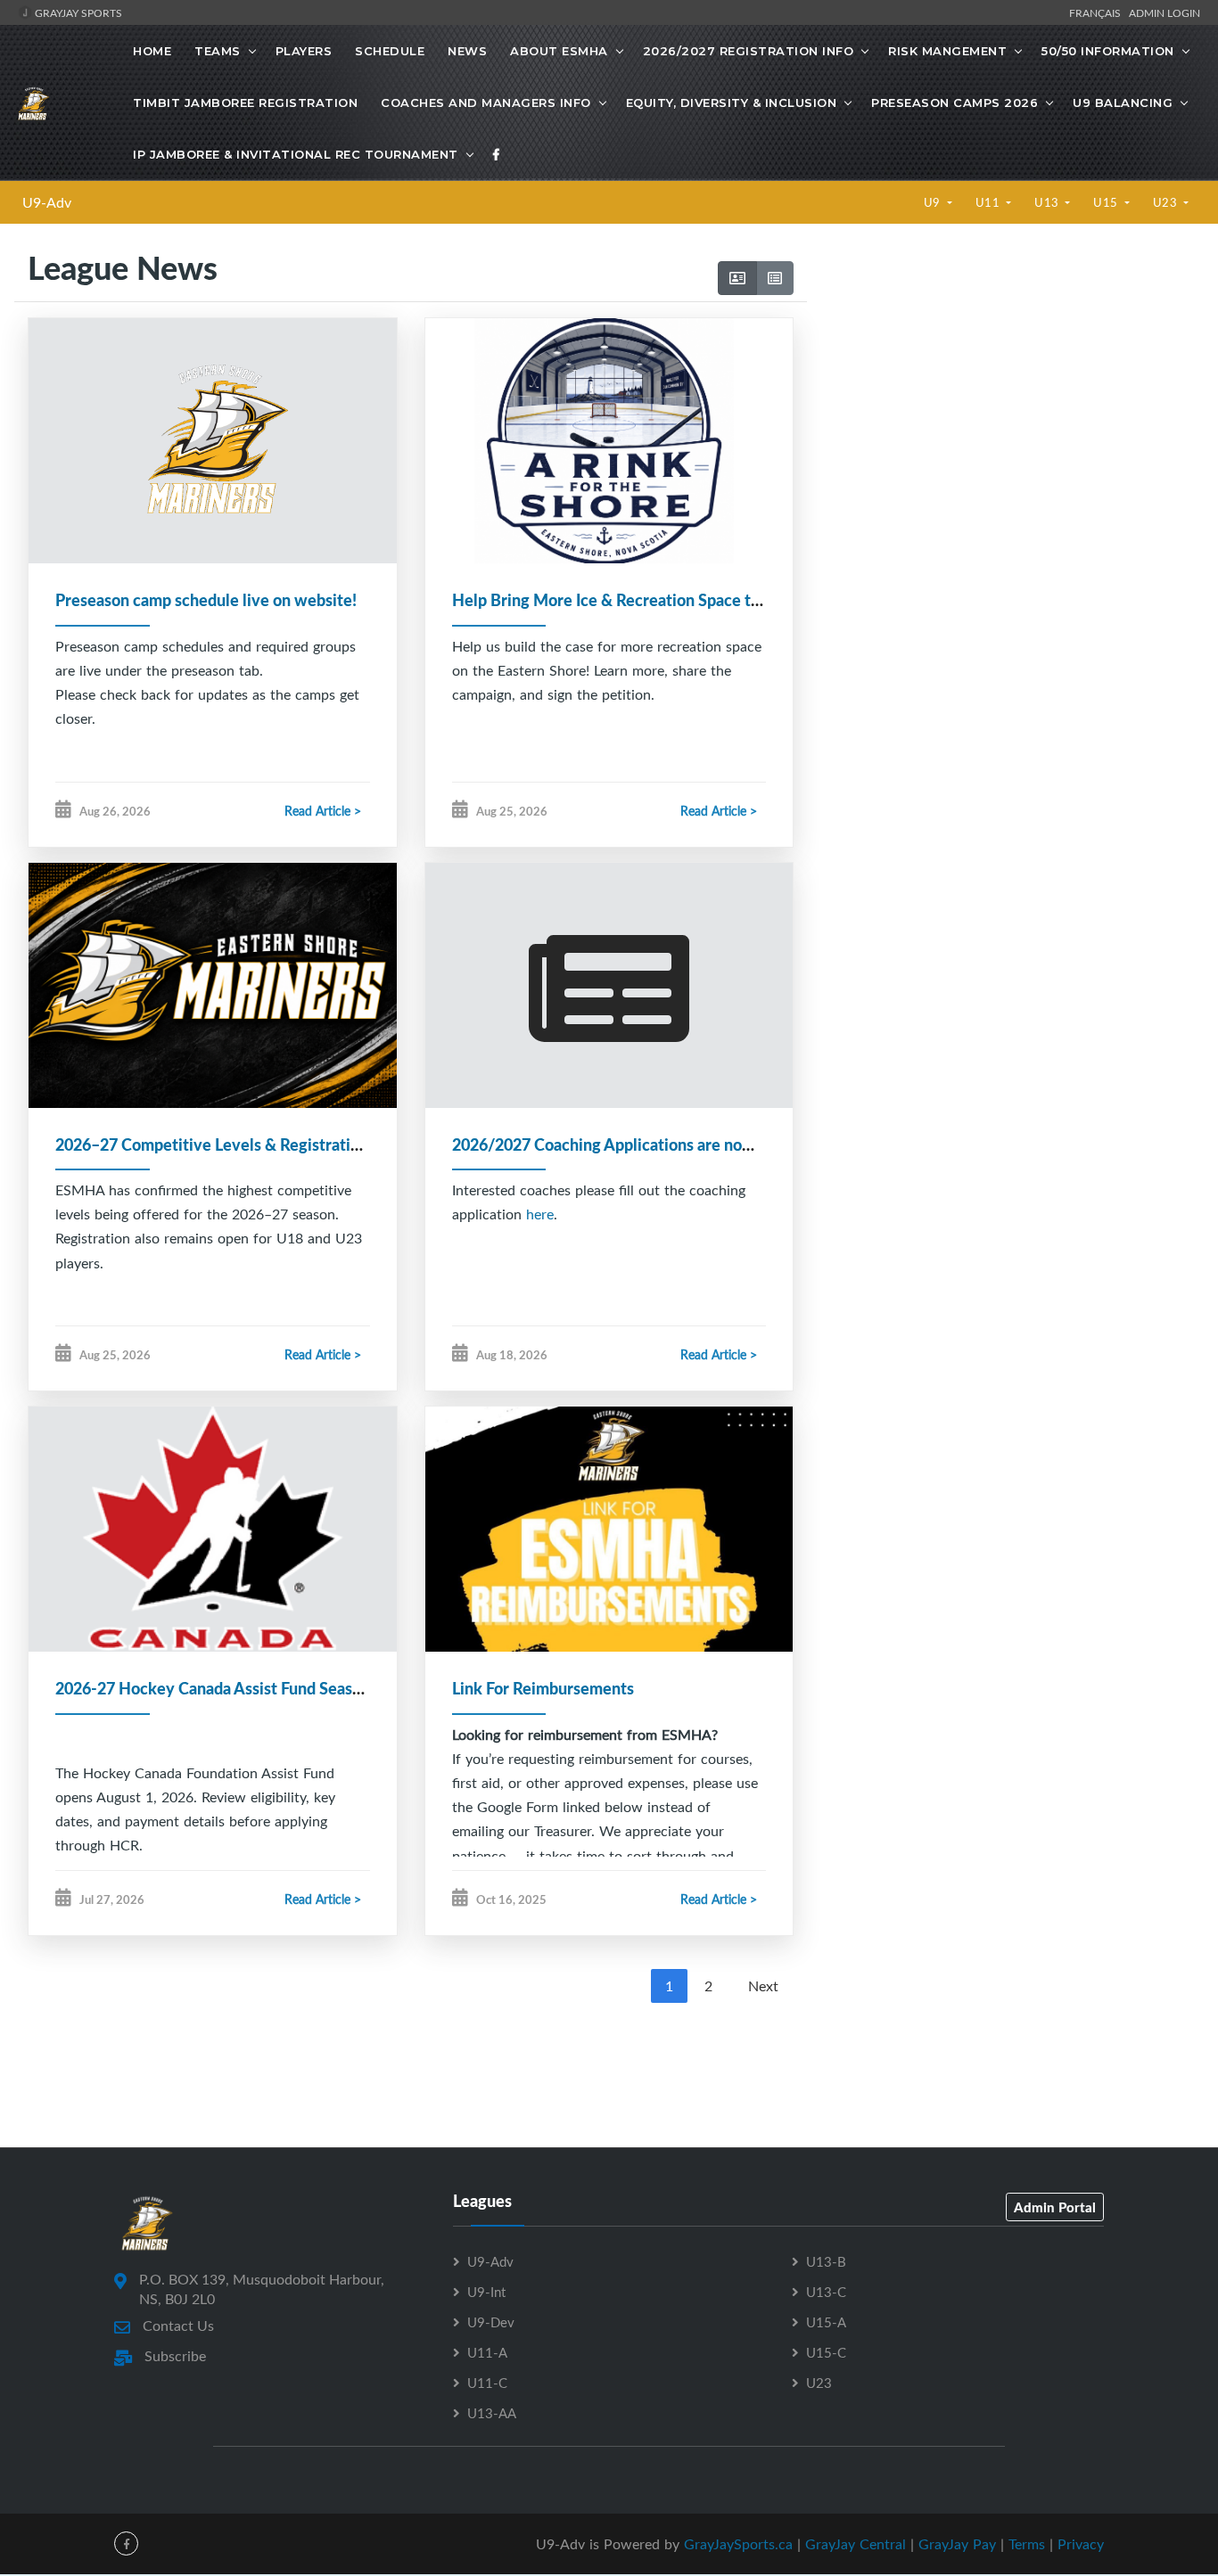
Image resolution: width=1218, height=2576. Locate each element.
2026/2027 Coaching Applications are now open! (625, 1144)
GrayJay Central (856, 2544)
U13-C (826, 2292)
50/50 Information (1108, 51)
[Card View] (737, 278)
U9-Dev (491, 2322)
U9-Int (486, 2292)
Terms (1027, 2544)
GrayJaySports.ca (738, 2544)
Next (763, 1986)
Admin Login (1165, 12)
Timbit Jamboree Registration (245, 103)
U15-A (826, 2322)
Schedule (390, 51)
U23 (1167, 202)
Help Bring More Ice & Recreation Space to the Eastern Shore (671, 600)
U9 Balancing (1123, 103)
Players (304, 51)
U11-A (487, 2352)
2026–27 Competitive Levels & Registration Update (240, 1144)
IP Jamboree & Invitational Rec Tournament (296, 154)
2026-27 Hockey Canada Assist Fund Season (213, 1688)
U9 (934, 202)
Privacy (1081, 2544)
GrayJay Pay (957, 2544)
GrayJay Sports (77, 12)
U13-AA (492, 2413)
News (467, 51)
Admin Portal (1055, 2207)
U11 (989, 202)
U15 (1107, 202)
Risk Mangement (947, 51)
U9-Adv (47, 202)
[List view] (775, 278)
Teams (218, 51)
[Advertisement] (1005, 399)
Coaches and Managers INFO (486, 103)
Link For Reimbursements (543, 1688)
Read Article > (323, 811)
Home (152, 51)
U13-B (826, 2261)
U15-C (826, 2352)
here (540, 1214)
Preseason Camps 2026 (955, 103)
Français (1098, 12)
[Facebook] (497, 154)
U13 (1048, 202)
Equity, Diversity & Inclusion (732, 103)
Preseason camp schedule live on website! (206, 600)
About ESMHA (559, 51)
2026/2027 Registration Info (749, 51)
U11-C (487, 2383)
